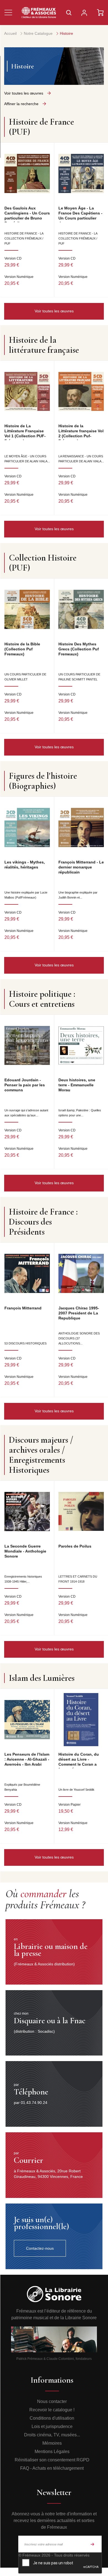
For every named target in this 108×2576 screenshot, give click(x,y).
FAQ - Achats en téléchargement (52, 2468)
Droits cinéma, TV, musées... (52, 2435)
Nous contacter (52, 2401)
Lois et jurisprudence (52, 2426)
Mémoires (52, 2443)
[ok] (92, 2544)
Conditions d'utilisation (52, 2418)
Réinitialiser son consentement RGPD (52, 2460)
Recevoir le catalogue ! (52, 2410)
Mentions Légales (52, 2452)
